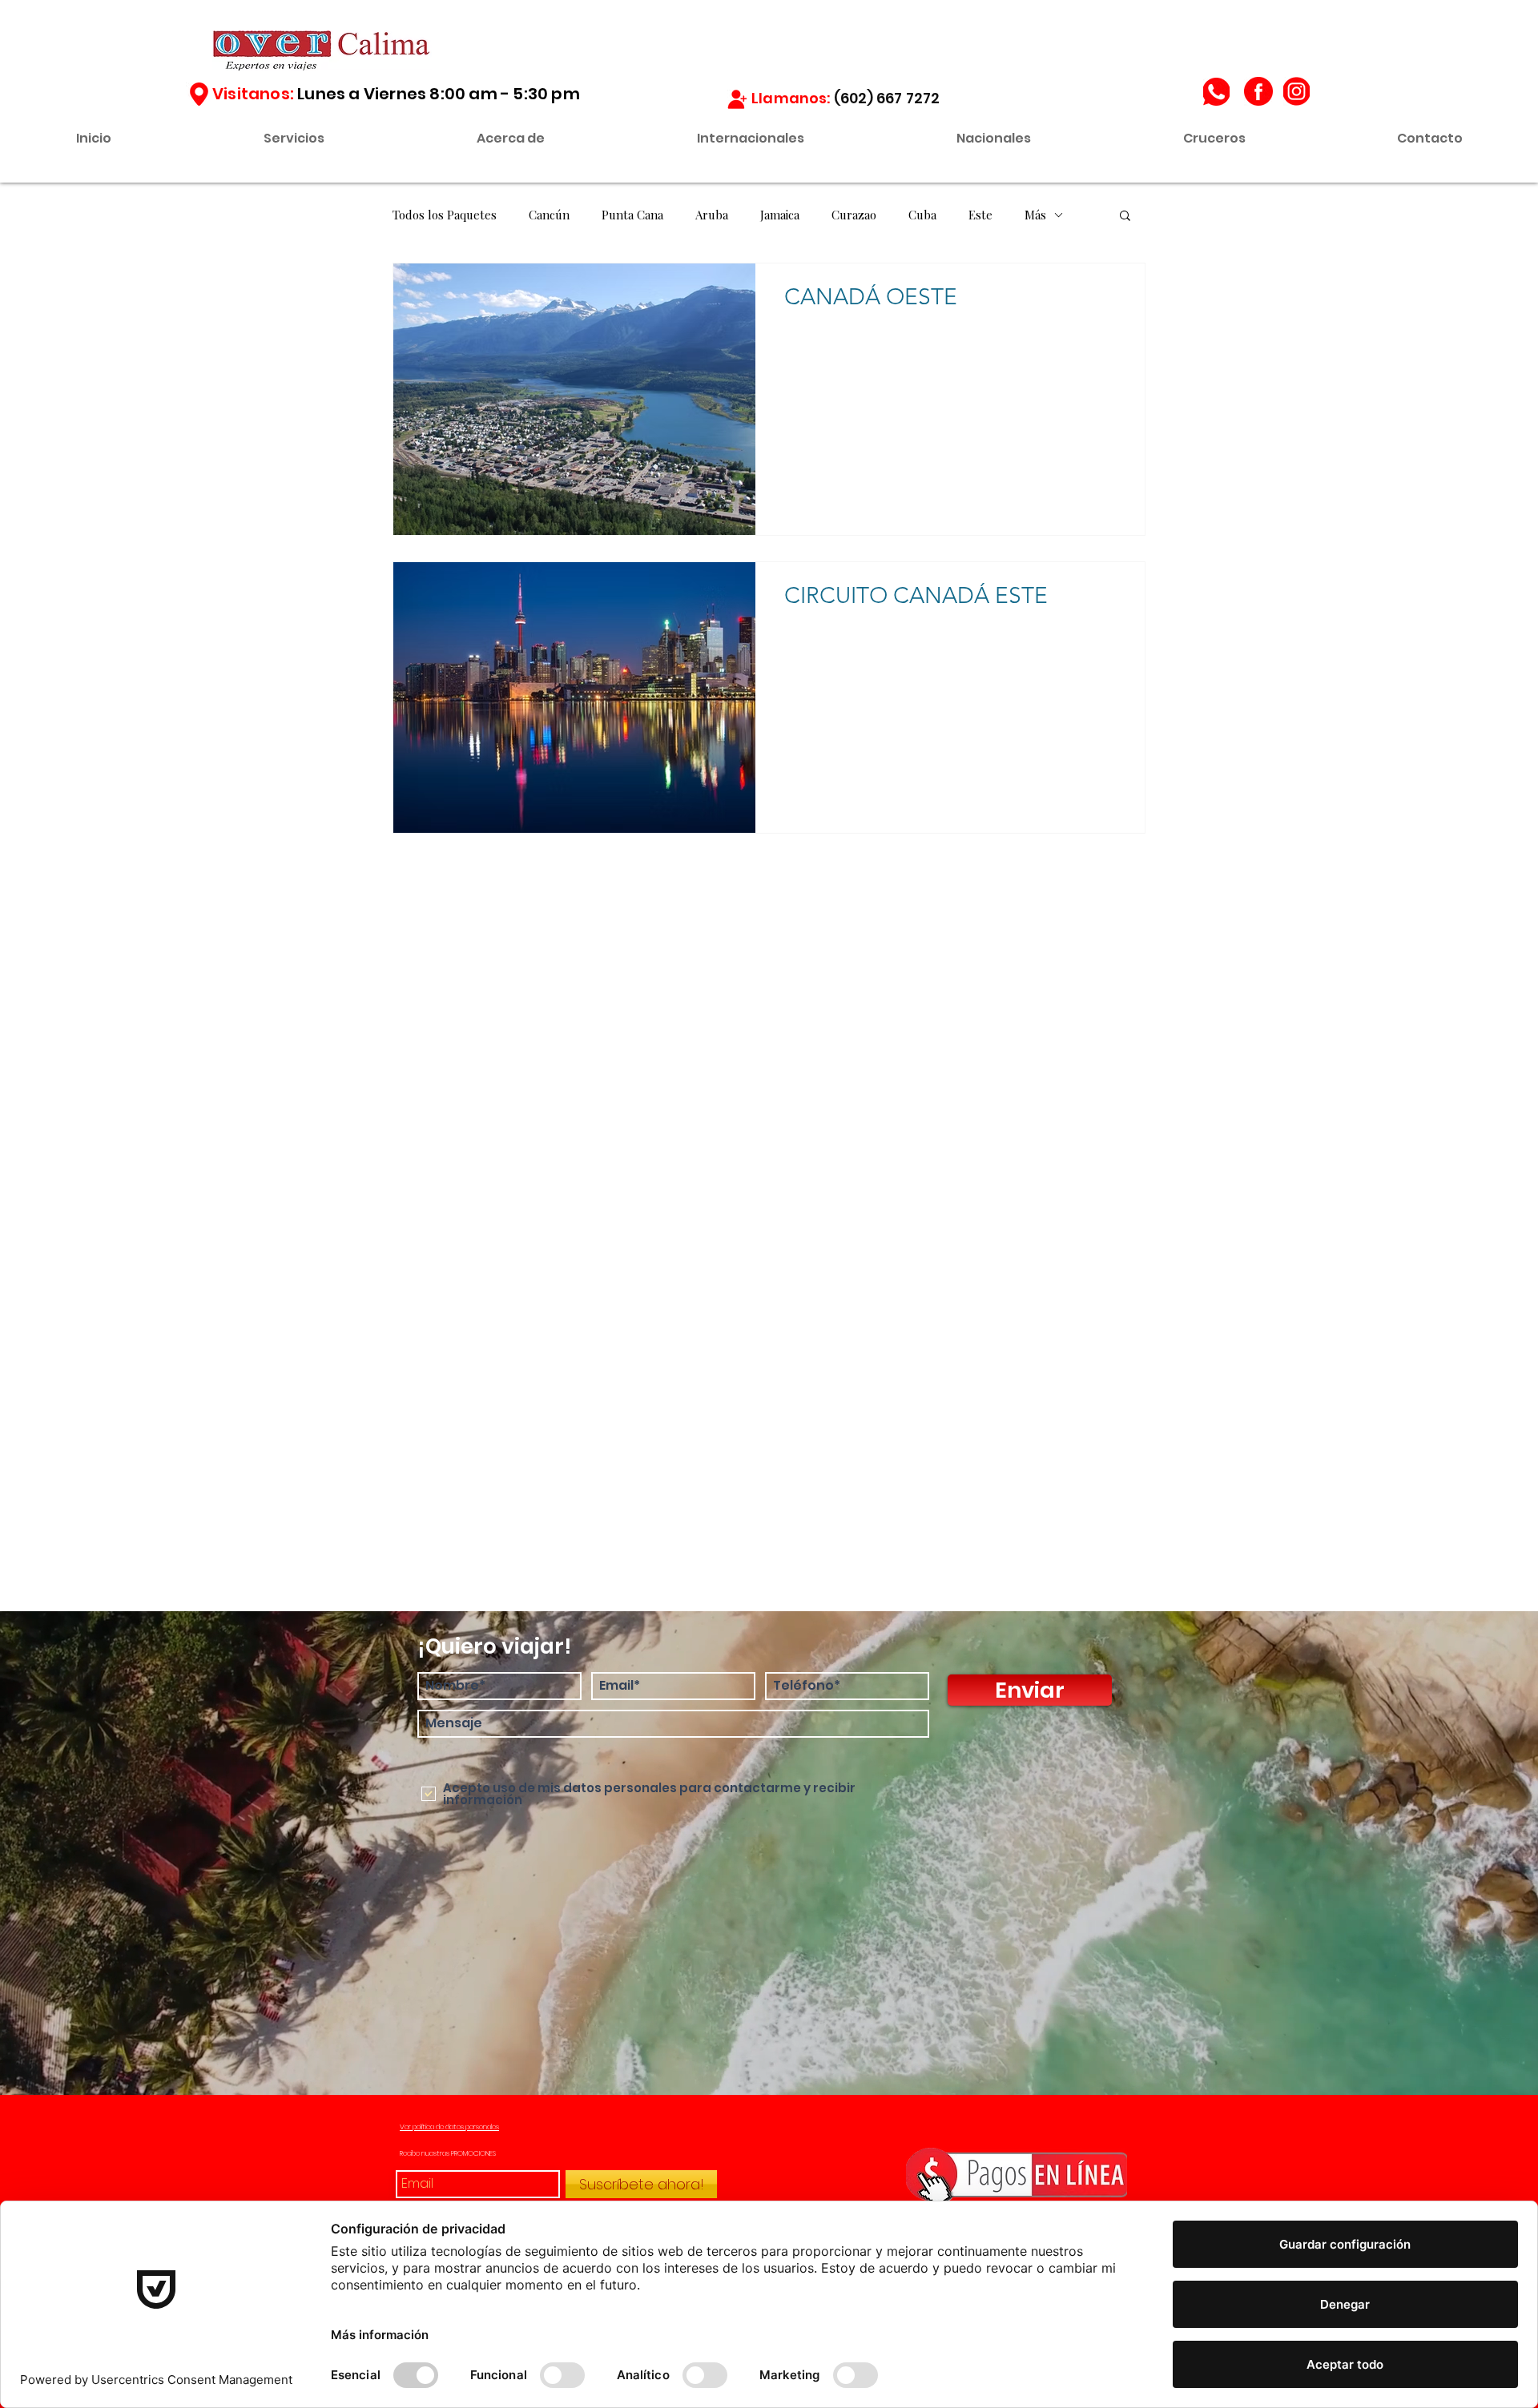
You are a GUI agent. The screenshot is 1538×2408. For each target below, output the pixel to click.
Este (980, 215)
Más (1035, 215)
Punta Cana (632, 215)
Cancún (549, 215)
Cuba (922, 215)
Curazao (854, 215)
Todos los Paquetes (445, 215)
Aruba (712, 215)
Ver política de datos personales (449, 2127)
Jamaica (780, 215)
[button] (1125, 217)
